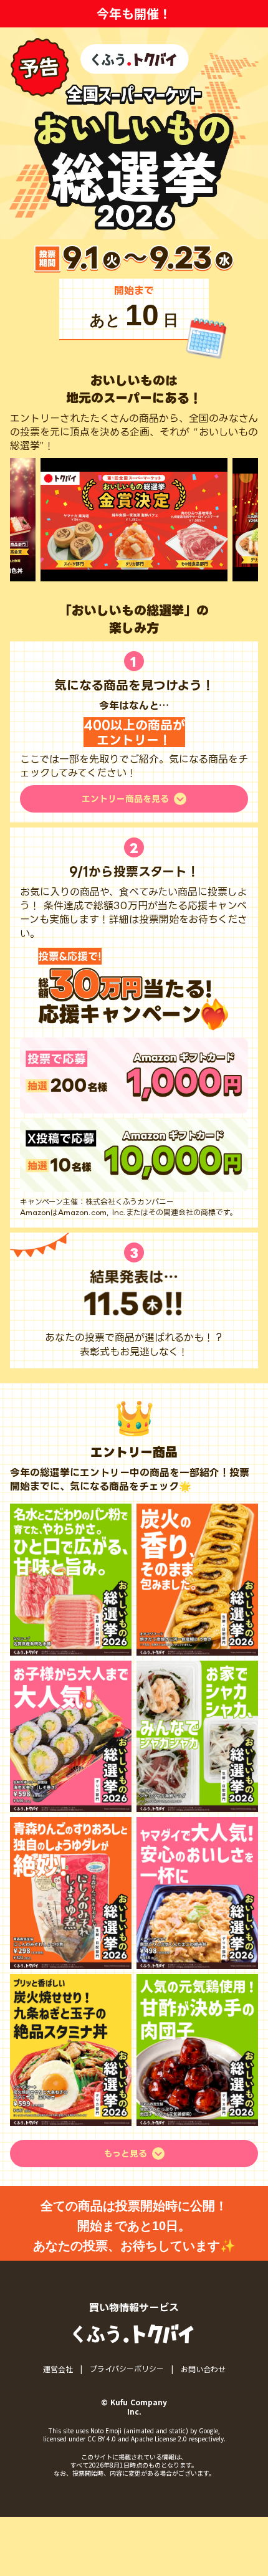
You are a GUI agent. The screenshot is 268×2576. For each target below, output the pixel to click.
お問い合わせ (203, 2369)
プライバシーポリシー (127, 2369)
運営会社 (58, 2369)
